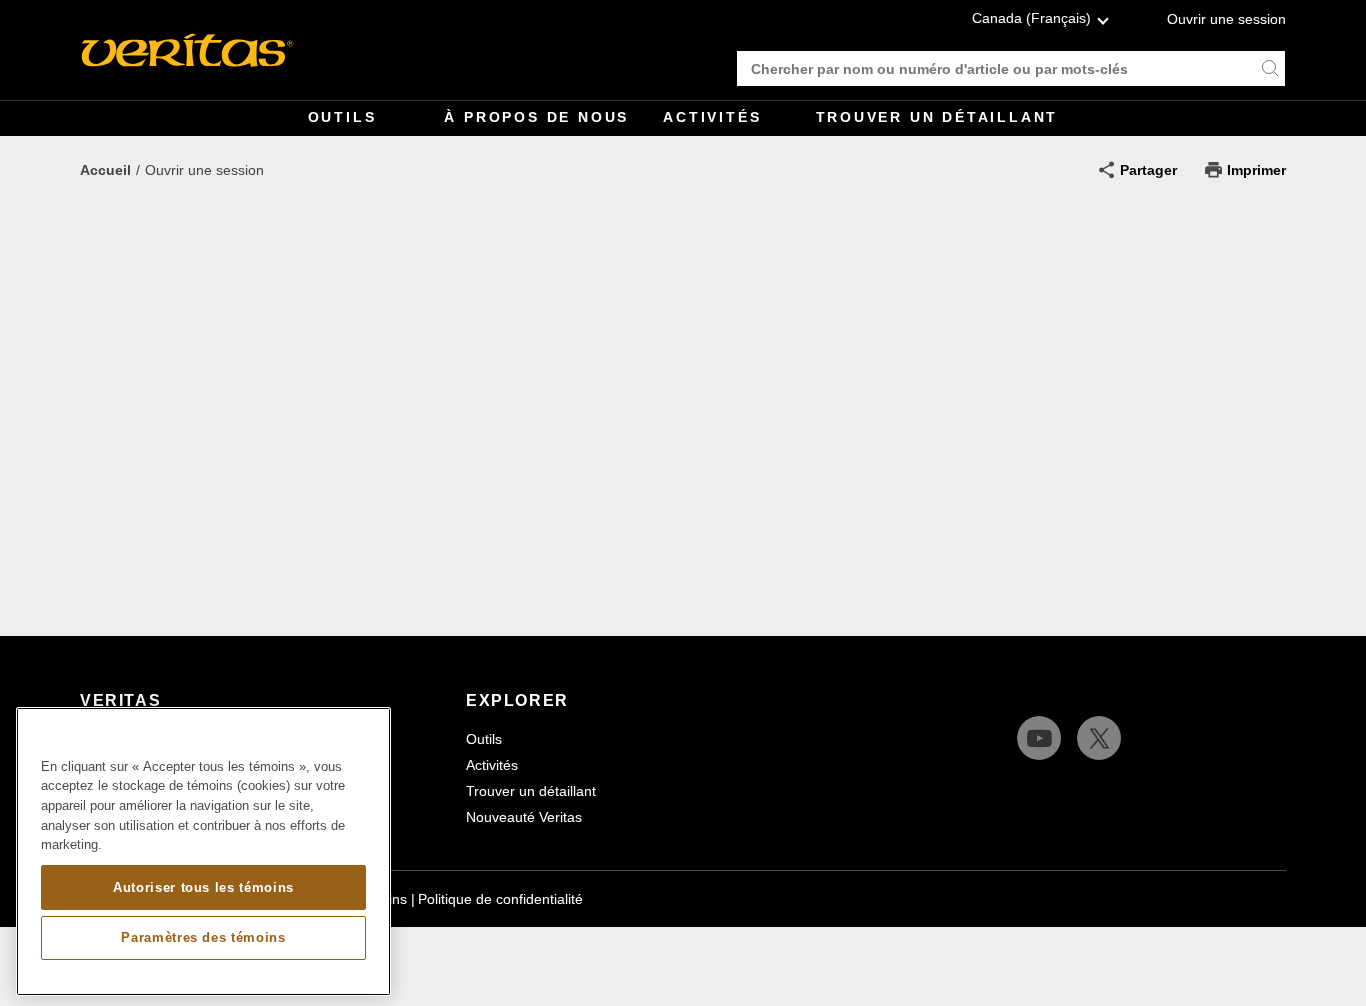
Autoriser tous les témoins (203, 886)
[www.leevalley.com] (187, 50)
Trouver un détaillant (937, 117)
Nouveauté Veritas (524, 817)
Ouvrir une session (1226, 19)
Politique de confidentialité (500, 899)
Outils (342, 117)
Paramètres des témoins (203, 937)
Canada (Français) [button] (1031, 18)
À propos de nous (536, 117)
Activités (712, 117)
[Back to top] (1331, 941)
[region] (203, 851)
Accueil (105, 170)
